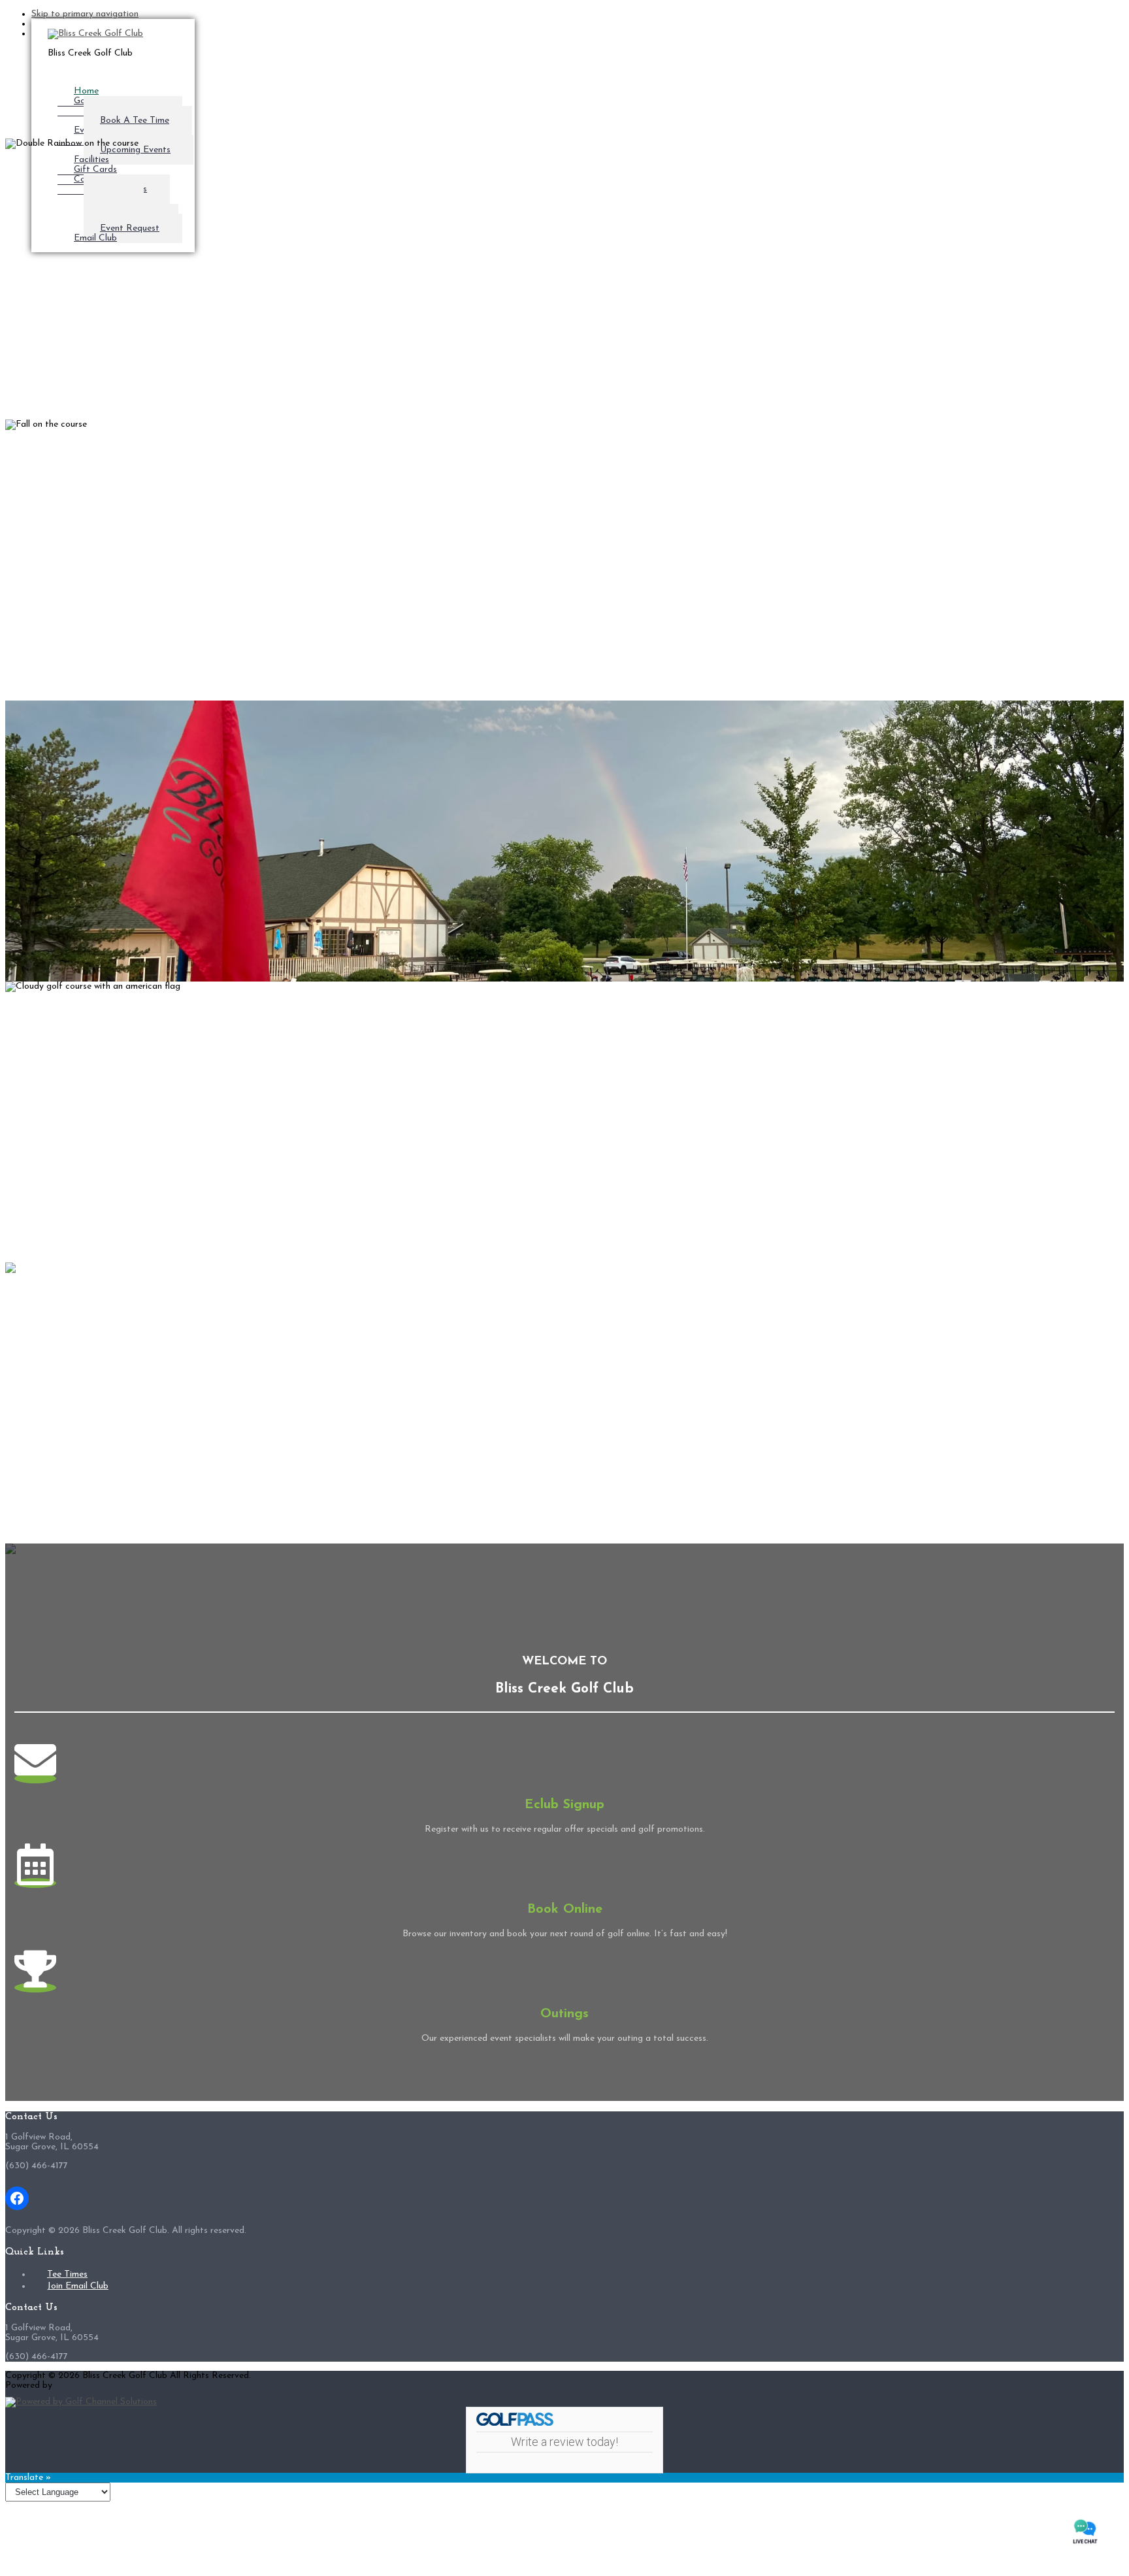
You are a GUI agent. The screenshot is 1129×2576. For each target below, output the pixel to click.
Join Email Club (78, 2286)
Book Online (565, 1909)
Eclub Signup (564, 1805)
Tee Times (67, 2274)
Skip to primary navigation (85, 14)
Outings (564, 2014)
